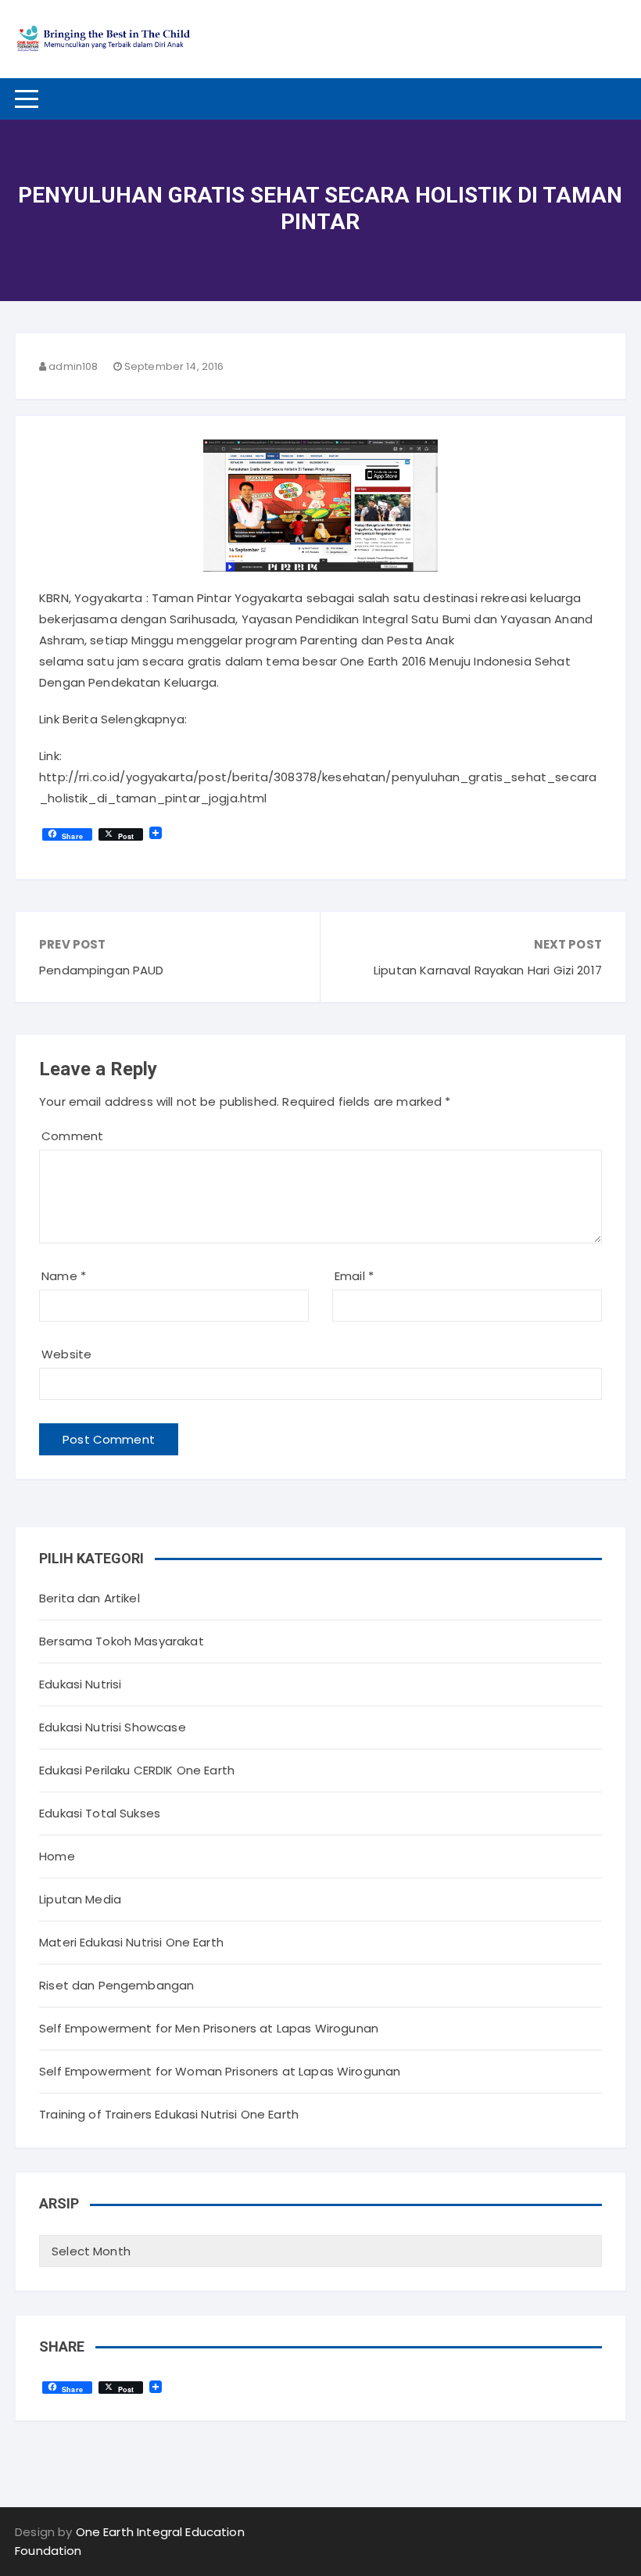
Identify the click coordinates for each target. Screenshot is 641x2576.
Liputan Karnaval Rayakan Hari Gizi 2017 (488, 970)
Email (354, 1276)
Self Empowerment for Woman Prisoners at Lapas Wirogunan (220, 2071)
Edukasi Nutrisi (80, 1684)
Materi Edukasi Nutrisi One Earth (131, 1942)
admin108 (73, 366)
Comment (72, 1136)
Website (66, 1354)
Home (57, 1856)
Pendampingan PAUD (102, 970)
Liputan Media (80, 1899)
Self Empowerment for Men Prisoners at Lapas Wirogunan (209, 2028)
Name (64, 1276)
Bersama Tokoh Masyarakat (122, 1641)
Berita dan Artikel (90, 1598)
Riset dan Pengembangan (116, 1985)
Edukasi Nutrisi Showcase (113, 1727)
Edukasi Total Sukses (100, 1813)
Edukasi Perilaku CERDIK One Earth (137, 1770)
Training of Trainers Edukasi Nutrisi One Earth (169, 2114)
